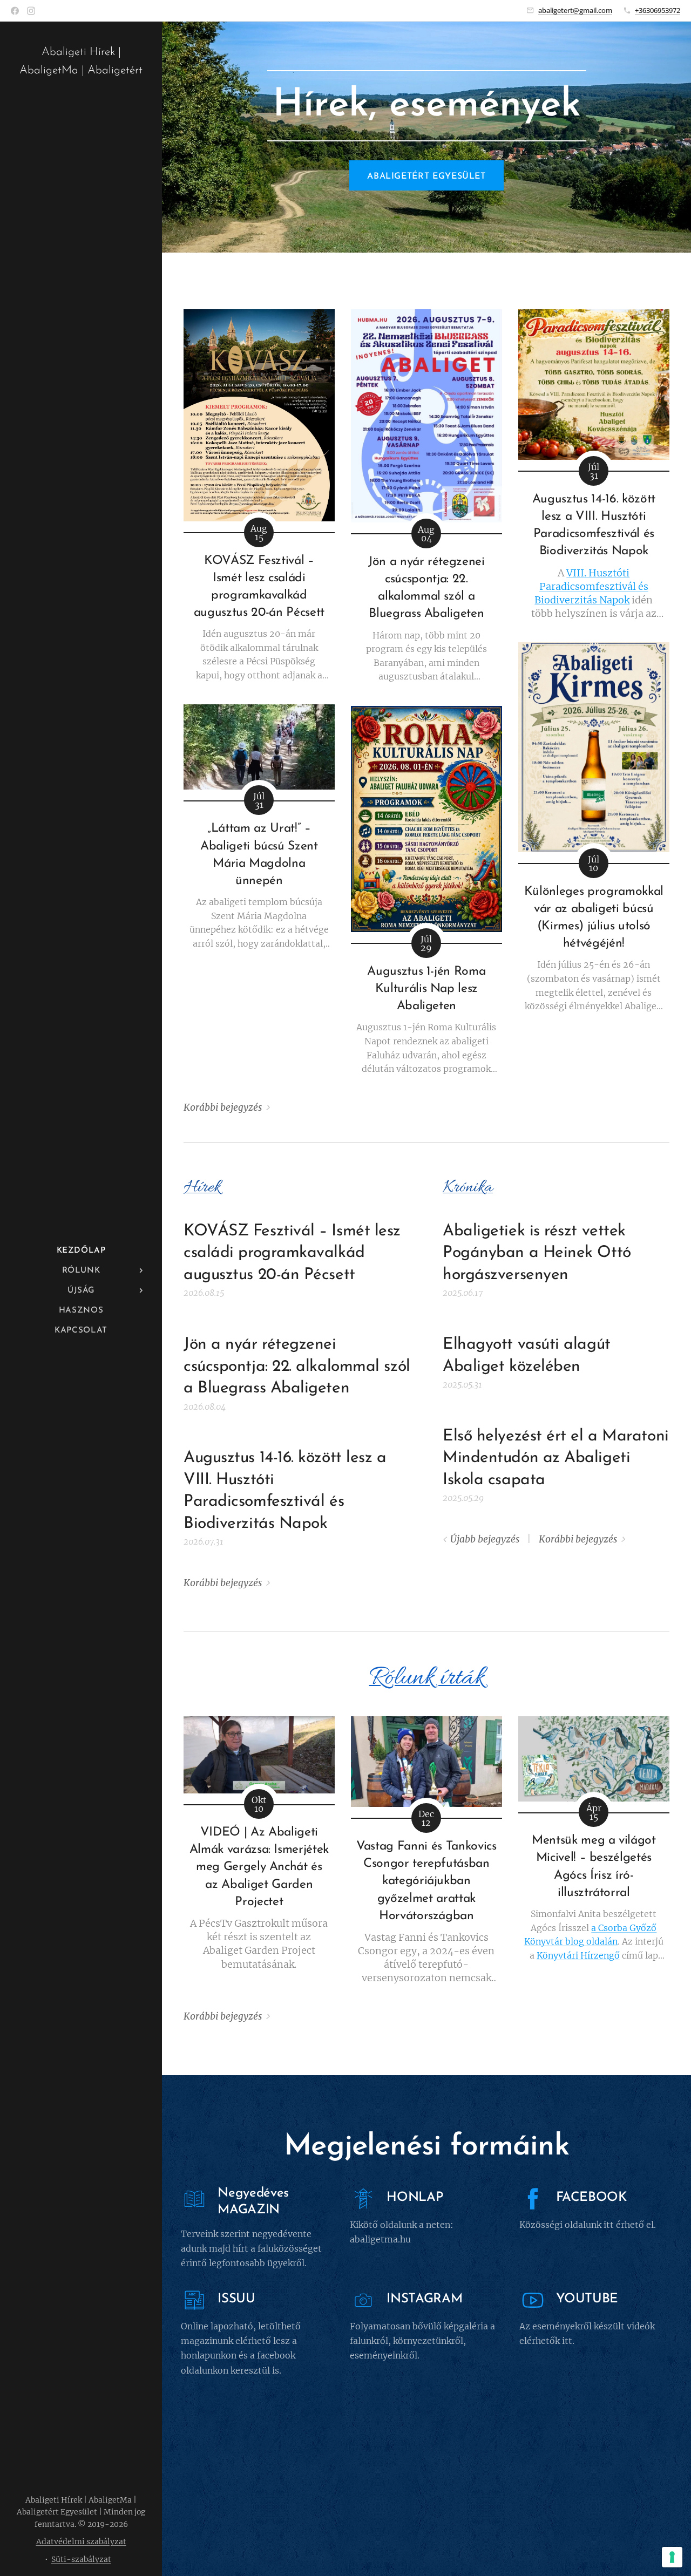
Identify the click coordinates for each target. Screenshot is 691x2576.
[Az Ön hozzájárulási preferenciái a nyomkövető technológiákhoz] (672, 2557)
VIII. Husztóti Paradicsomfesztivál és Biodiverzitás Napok (591, 586)
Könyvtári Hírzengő (578, 1955)
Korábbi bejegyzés (223, 1107)
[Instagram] (31, 11)
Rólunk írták (427, 1678)
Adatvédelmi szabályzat (81, 2541)
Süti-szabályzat (81, 2559)
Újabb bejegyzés (485, 1539)
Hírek (202, 1188)
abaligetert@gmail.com (575, 10)
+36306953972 (658, 10)
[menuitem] (81, 1251)
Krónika (468, 1188)
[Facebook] (15, 11)
